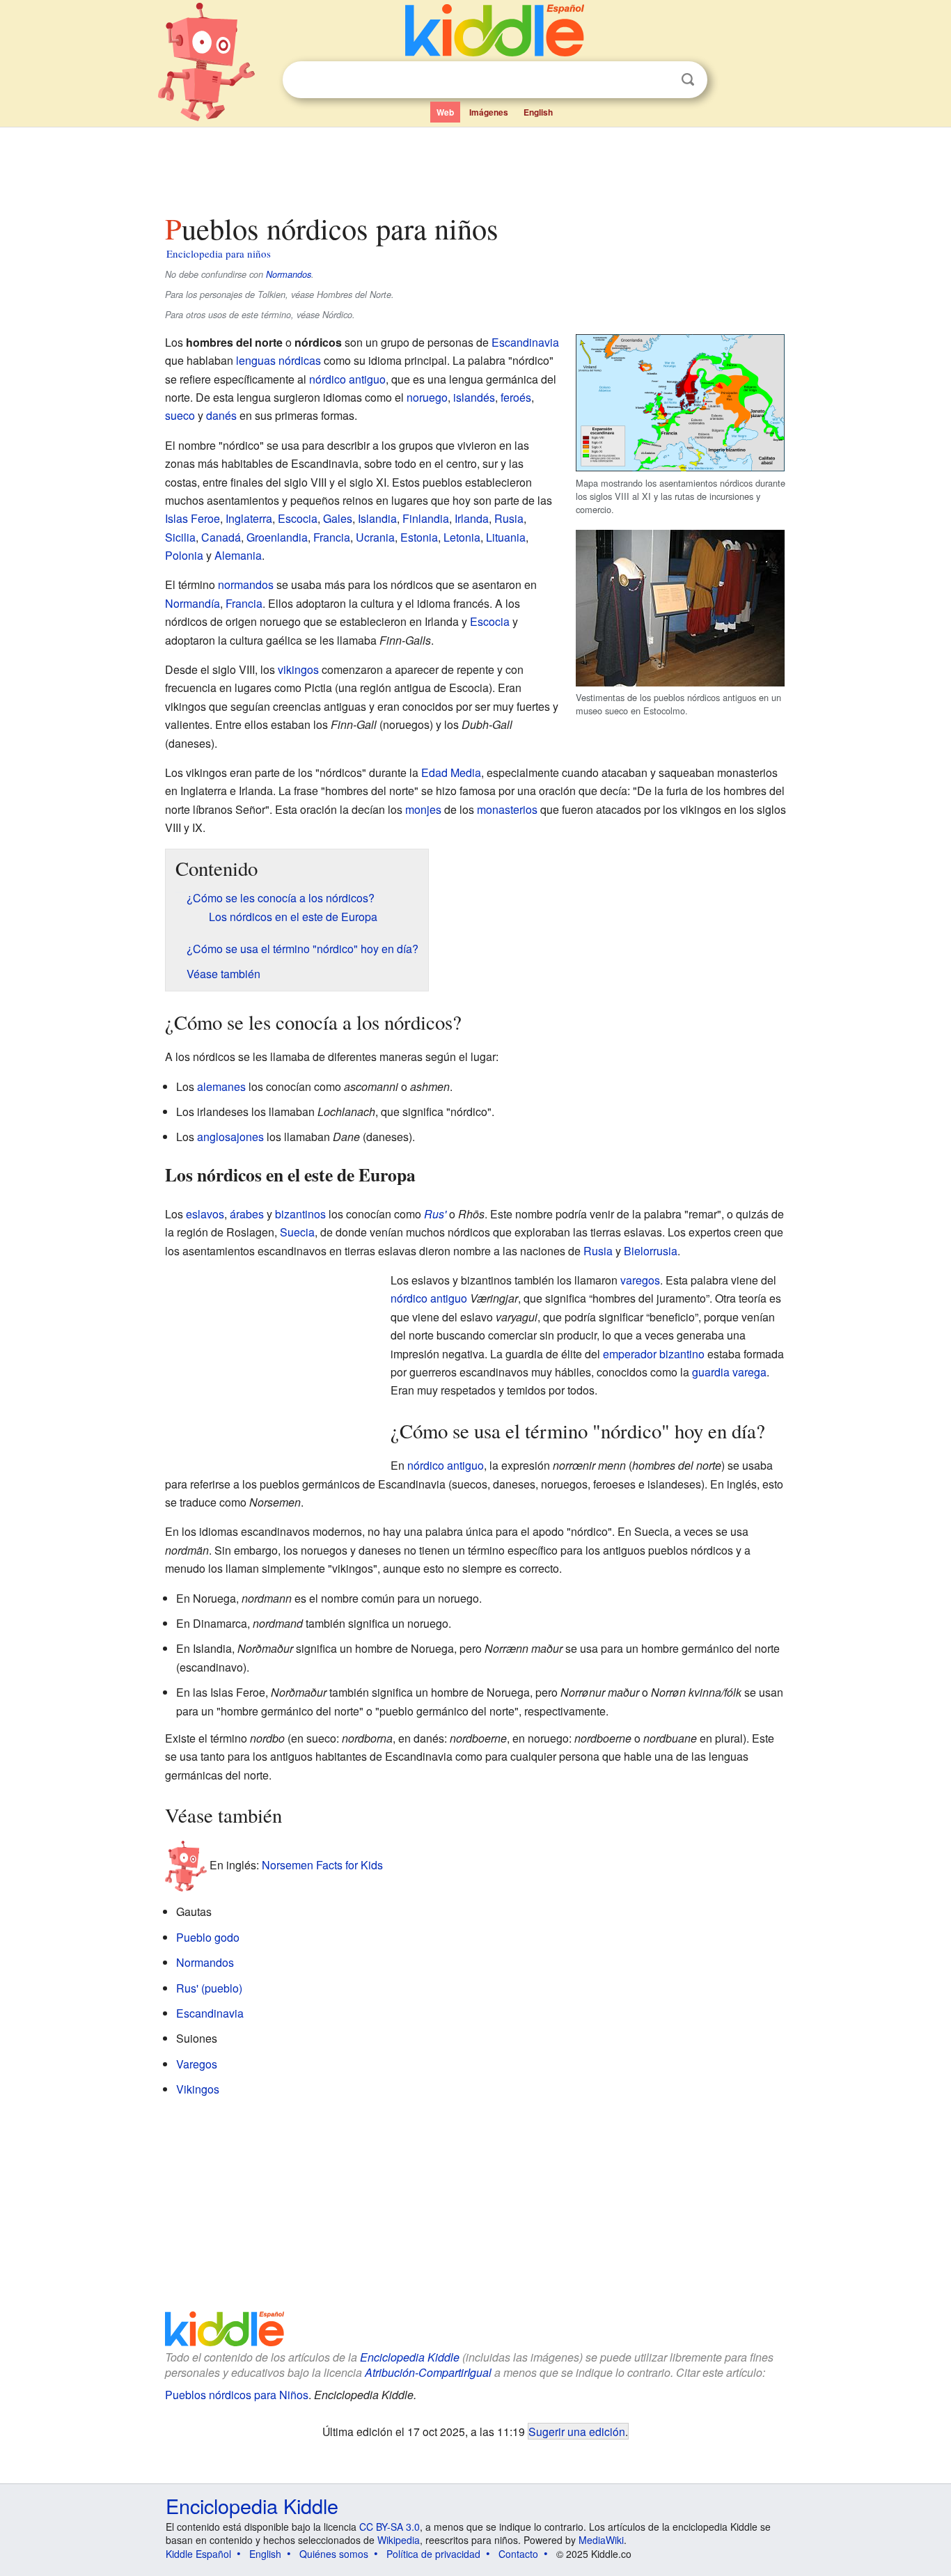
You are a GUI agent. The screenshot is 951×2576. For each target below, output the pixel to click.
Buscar (688, 80)
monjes (423, 809)
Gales (338, 518)
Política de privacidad (433, 2554)
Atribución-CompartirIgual (428, 2372)
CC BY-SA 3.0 (390, 2527)
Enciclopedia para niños (219, 253)
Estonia (419, 537)
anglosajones (230, 1137)
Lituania (506, 537)
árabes (247, 1214)
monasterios (507, 809)
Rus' (435, 1214)
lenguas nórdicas (278, 360)
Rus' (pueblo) (209, 1988)
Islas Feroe (192, 518)
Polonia (184, 555)
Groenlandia (277, 537)
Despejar (659, 80)
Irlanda (472, 518)
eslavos (205, 1214)
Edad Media (451, 772)
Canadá (221, 537)
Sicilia (180, 537)
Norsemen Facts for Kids (322, 1865)
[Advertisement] (475, 166)
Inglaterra (249, 518)
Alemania (238, 555)
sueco (180, 415)
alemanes (221, 1086)
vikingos (298, 669)
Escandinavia (525, 342)
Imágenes (489, 112)
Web (445, 112)
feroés (516, 397)
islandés (474, 397)
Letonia (462, 537)
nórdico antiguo (347, 379)
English (538, 112)
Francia (332, 537)
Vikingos (198, 2089)
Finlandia (426, 518)
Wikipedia (399, 2540)
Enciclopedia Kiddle (410, 2357)
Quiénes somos (334, 2554)
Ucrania (375, 537)
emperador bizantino (654, 1354)
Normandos (289, 274)
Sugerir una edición (577, 2431)
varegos (640, 1280)
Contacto (518, 2554)
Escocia (298, 518)
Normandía (192, 603)
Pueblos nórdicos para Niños (237, 2395)
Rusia (509, 518)
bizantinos (300, 1214)
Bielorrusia (651, 1251)
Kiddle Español (198, 2554)
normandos (246, 584)
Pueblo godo (208, 1937)
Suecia (297, 1232)
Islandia (377, 518)
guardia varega (729, 1372)
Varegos (197, 2064)
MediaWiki (601, 2540)
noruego (427, 397)
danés (221, 415)
